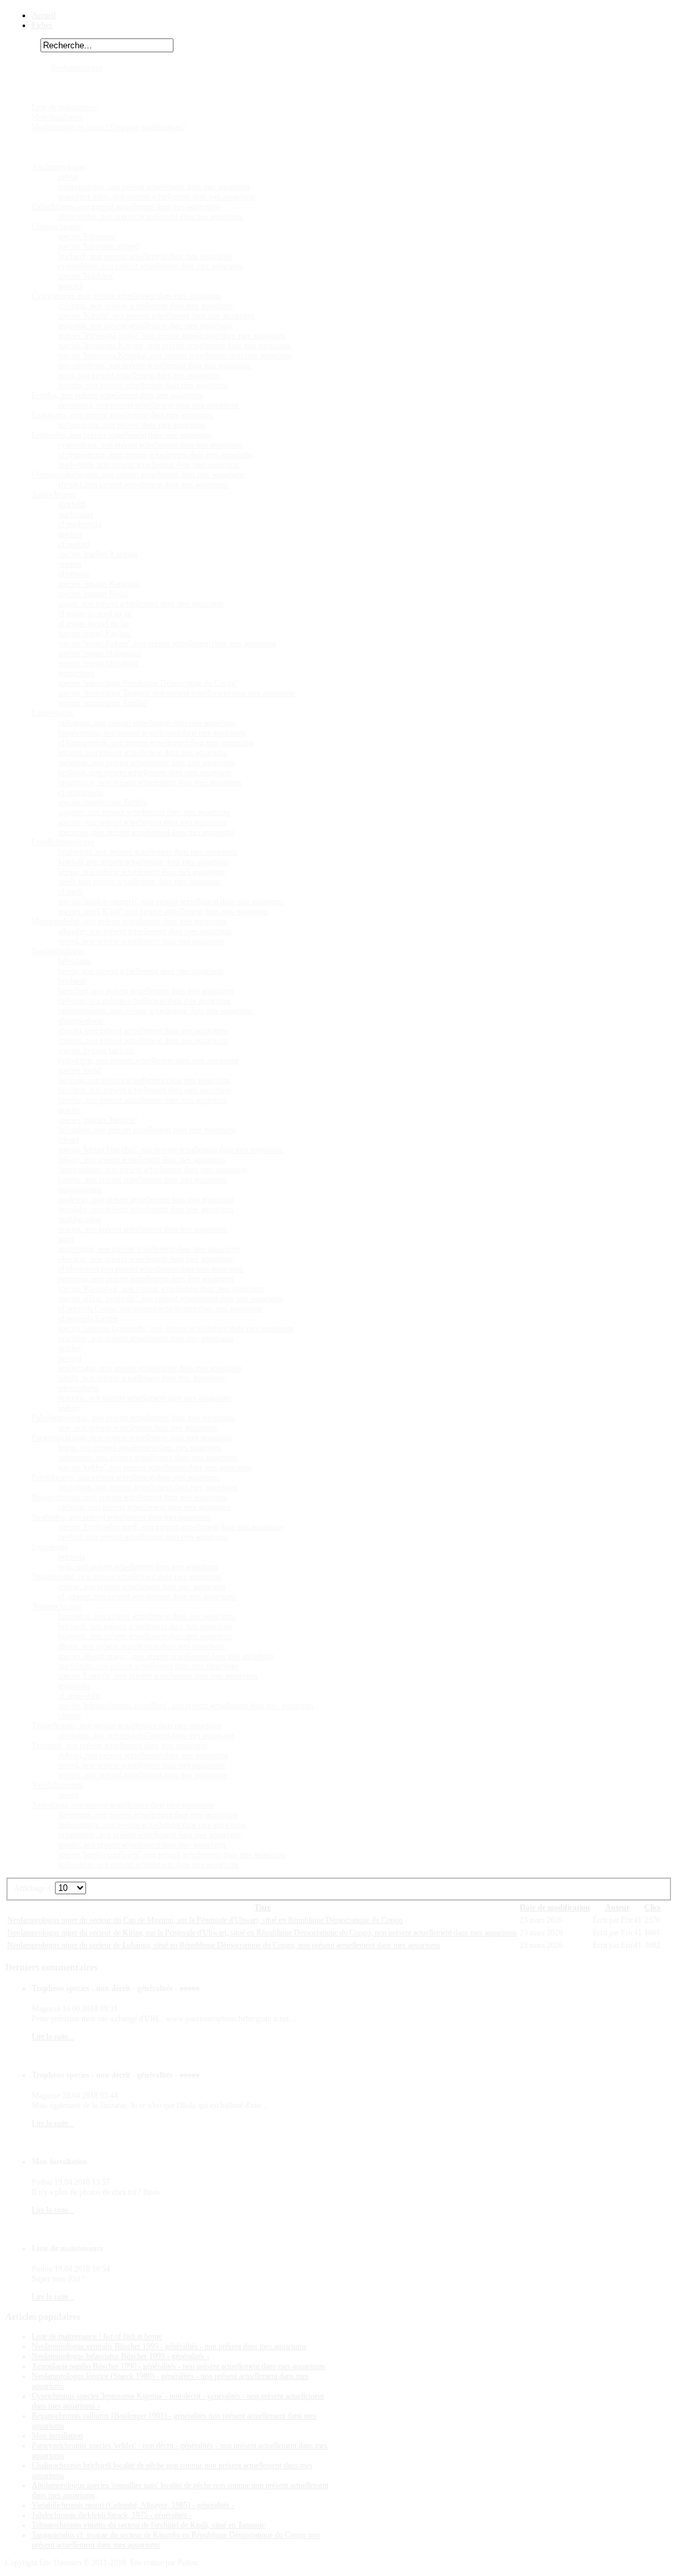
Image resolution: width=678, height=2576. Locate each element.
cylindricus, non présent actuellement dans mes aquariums (149, 1060)
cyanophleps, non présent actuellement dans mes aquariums (151, 266)
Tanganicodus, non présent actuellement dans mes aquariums (126, 1577)
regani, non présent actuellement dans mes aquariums (141, 604)
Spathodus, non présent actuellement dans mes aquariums (121, 1517)
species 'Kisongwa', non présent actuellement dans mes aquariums (161, 1289)
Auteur (617, 1908)
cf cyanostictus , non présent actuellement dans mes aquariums (156, 455)
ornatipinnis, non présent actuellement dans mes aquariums (150, 782)
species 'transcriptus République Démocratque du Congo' (147, 683)
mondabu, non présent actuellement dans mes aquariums (146, 1209)
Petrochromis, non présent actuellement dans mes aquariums (126, 1477)
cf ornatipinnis (81, 792)
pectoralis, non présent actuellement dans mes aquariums (146, 1279)
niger (66, 1239)
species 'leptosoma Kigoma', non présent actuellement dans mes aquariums (174, 345)
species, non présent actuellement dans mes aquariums (143, 822)
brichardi (72, 981)
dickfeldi (72, 504)
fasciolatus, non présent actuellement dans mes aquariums (148, 1487)
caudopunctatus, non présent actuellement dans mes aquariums (156, 1011)
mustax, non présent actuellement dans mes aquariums (143, 1229)
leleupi (69, 1140)
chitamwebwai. (82, 1021)
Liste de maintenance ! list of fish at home (97, 2336)
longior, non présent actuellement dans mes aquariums (143, 1179)
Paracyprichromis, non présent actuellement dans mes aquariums (132, 1438)
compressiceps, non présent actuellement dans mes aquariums (154, 187)
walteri (69, 1408)
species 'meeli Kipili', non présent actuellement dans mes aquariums (163, 911)
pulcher (70, 1348)
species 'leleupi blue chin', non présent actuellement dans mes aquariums (170, 1150)
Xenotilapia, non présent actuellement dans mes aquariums (123, 1805)
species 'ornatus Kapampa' (99, 584)
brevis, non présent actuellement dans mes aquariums (141, 971)
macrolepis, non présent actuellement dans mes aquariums (148, 1666)
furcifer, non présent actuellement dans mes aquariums (143, 1100)
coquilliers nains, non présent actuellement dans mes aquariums (157, 197)
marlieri (70, 534)
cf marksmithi (80, 524)
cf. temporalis (79, 1696)
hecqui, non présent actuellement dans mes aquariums (142, 872)
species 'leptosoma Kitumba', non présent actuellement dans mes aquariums (175, 355)
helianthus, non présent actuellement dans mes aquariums (147, 1130)
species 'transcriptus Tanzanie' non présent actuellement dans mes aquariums (177, 693)
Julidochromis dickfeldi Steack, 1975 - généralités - (112, 2515)
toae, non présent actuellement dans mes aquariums (138, 1428)
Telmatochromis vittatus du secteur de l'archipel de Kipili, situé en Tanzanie (148, 2525)
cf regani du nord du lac (95, 614)
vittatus (70, 1716)
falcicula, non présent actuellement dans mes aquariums (144, 1080)
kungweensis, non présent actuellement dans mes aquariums (152, 733)
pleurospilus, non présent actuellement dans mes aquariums (151, 216)
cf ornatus (74, 574)
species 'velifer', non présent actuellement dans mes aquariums (155, 1467)
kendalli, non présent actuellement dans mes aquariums (144, 862)
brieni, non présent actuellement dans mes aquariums (140, 1448)
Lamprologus (53, 713)
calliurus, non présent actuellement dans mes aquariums (145, 1001)
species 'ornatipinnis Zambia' (103, 802)
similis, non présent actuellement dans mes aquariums (142, 1378)
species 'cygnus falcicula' (97, 1050)
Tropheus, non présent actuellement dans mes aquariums (120, 1745)
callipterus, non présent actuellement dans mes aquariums (147, 723)
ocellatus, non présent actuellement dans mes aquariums (145, 772)
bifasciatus (75, 961)
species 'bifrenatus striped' (99, 246)
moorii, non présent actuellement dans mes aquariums (142, 941)
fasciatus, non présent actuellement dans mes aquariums (145, 1090)
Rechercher (23, 46)
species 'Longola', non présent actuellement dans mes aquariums (158, 1676)
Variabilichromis (58, 1785)
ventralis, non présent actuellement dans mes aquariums (145, 1398)
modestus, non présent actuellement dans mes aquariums (146, 1199)
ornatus (70, 564)
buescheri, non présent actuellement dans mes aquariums (146, 991)
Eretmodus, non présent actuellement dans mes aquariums (122, 435)
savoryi (70, 1358)
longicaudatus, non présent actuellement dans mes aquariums (153, 1170)
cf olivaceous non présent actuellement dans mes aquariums (151, 1269)
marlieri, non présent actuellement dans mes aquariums (143, 1537)
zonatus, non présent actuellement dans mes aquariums (143, 385)
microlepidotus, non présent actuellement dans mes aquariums (155, 365)
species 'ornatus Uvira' (93, 594)
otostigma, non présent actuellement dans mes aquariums (147, 1735)
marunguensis (80, 1189)
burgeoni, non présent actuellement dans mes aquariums (145, 1636)
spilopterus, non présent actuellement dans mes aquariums (149, 1864)
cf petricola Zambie (88, 1318)
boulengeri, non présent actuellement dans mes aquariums (148, 852)
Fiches (42, 25)
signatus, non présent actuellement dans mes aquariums (144, 812)
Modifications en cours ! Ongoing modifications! (109, 127)
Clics (653, 1908)
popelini (71, 286)
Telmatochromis (57, 1606)
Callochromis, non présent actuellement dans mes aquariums (126, 207)
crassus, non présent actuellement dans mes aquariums (143, 1040)
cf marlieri (74, 544)
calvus (68, 177)
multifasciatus (80, 1219)
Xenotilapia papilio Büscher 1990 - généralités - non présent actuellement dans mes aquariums (178, 2366)
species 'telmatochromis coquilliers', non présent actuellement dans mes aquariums (186, 1706)
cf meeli (71, 892)
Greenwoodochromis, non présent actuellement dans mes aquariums (138, 475)
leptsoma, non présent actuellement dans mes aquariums (145, 326)
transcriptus (76, 673)
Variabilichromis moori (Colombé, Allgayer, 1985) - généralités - (133, 2505)
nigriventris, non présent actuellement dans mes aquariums (149, 1249)
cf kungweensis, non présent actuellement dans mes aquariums (156, 743)
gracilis (70, 1110)
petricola (72, 1557)
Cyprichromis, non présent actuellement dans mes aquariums (126, 296)
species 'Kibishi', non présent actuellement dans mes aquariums (157, 316)
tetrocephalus (79, 1388)
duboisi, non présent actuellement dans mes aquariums (143, 1755)
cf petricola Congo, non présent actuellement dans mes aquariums (160, 1309)
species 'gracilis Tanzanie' (98, 1120)
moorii (69, 1795)
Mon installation (57, 117)
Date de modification (555, 1908)
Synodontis (50, 1547)
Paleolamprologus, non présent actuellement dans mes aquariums (133, 1418)
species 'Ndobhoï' (86, 276)
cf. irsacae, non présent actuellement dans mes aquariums (147, 1596)
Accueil (44, 15)
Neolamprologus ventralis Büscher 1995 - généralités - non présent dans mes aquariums (169, 2346)
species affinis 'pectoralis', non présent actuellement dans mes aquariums (171, 1299)
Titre (263, 1908)
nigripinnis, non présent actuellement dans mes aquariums (148, 1457)
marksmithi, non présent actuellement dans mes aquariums (149, 465)
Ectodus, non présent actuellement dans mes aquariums (118, 395)
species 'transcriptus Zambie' (103, 703)
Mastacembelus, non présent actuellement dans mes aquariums (129, 921)
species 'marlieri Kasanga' (98, 554)
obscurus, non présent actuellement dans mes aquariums (146, 1259)
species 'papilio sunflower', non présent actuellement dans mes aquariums (172, 1855)
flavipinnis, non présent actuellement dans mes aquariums (148, 1815)
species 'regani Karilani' (95, 633)
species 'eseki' (80, 1070)
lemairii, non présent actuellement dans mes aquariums (143, 753)
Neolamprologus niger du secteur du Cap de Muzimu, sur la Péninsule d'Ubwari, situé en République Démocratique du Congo (205, 1920)
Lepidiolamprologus (63, 842)
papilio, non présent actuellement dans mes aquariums (142, 1845)
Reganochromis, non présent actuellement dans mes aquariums (129, 1497)
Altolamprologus (58, 167)
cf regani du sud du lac (94, 623)
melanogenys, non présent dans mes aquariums (132, 425)
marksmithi (76, 514)
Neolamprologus (76, 68)
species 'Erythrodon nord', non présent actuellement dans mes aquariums (171, 1527)
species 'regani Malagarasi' (100, 653)
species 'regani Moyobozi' (99, 663)
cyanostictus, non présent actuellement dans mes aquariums (151, 445)
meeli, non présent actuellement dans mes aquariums (140, 882)
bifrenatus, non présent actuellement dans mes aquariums (147, 1616)
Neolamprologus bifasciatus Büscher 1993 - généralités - (121, 2356)
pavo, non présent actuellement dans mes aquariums (139, 375)
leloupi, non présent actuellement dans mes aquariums (142, 1160)
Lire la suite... (53, 2037)
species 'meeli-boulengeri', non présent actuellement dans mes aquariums (171, 901)
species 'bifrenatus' (87, 236)
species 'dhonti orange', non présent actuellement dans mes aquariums (167, 1656)
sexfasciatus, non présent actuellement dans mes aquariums (150, 1368)
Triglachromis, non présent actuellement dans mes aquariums (127, 1725)
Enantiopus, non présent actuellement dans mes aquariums (122, 415)
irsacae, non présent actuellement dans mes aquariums (142, 1587)
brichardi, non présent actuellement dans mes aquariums (145, 256)
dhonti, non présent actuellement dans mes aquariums (141, 1646)
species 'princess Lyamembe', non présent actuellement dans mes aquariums (176, 1328)
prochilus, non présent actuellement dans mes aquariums (146, 1338)
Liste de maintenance (64, 107)
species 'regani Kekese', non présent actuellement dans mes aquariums (167, 643)
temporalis (74, 1686)
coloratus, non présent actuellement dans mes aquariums (146, 306)
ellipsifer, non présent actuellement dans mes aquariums (145, 931)
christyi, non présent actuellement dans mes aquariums (143, 484)
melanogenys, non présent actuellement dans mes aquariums (152, 1825)
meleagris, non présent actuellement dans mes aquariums (146, 762)
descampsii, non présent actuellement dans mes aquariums (149, 405)
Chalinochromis (57, 226)
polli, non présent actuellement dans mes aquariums (138, 1567)
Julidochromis (54, 494)
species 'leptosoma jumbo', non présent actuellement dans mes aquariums (172, 336)
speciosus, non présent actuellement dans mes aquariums (147, 832)
